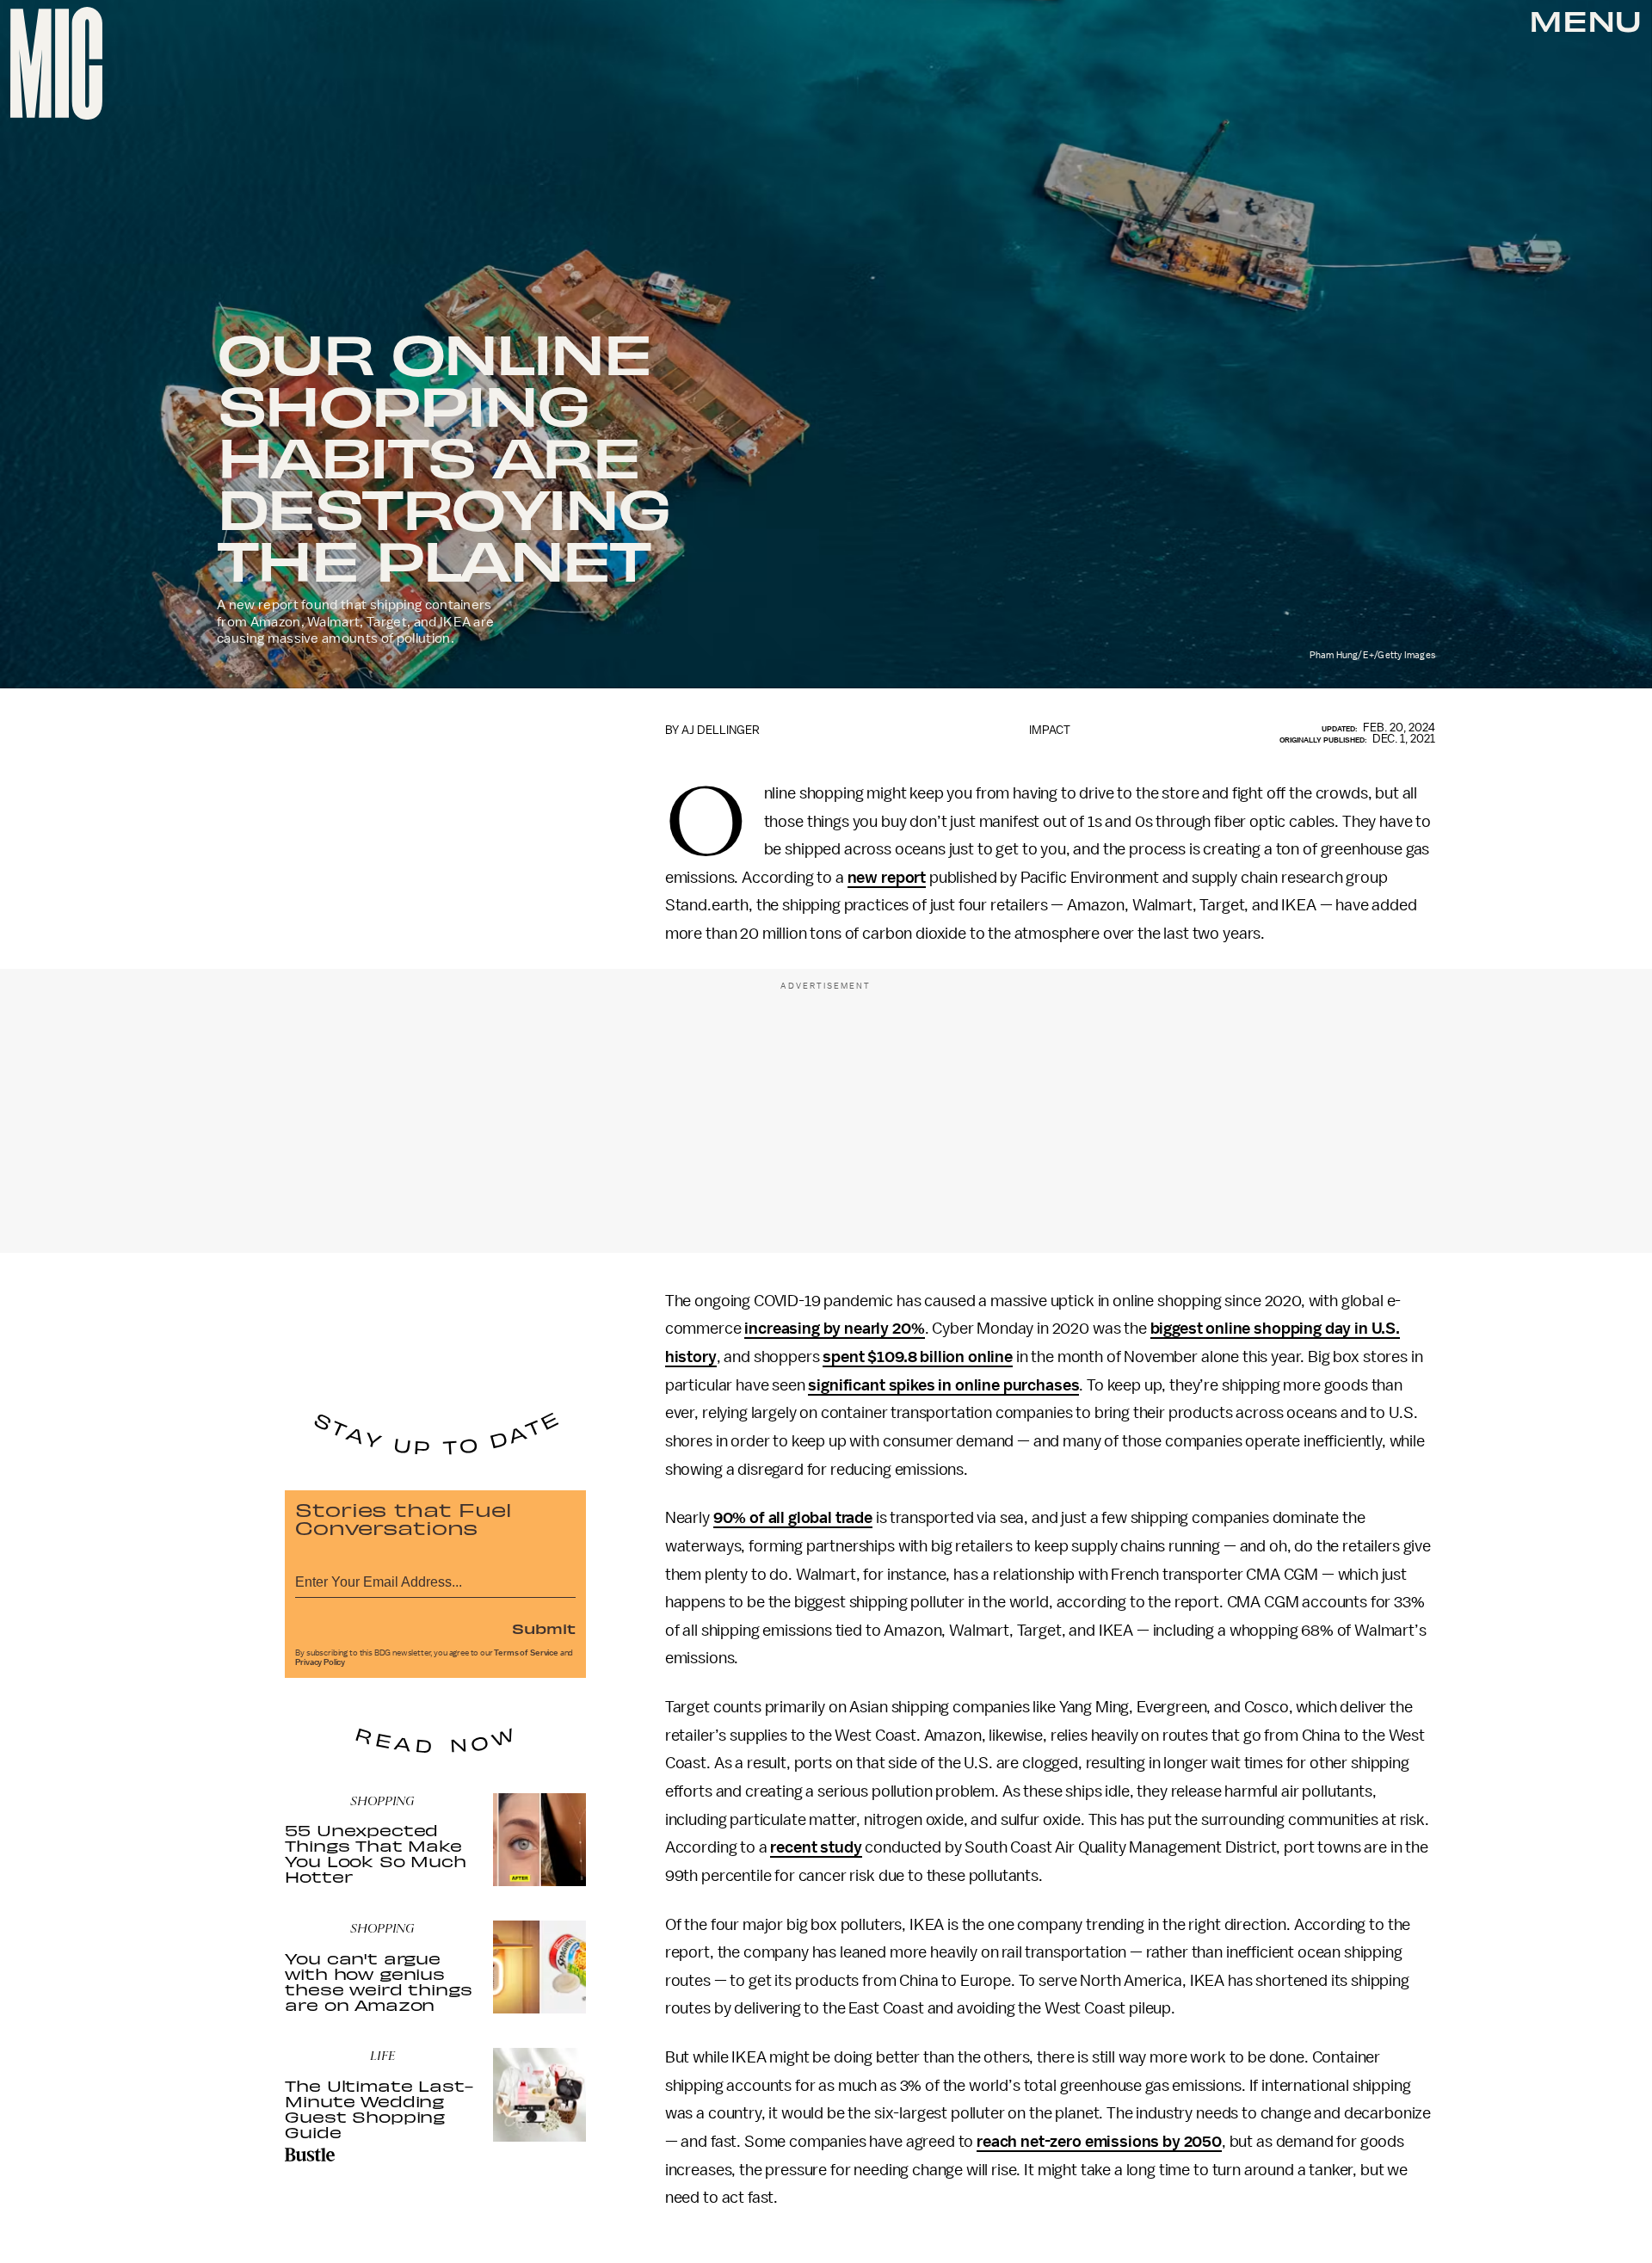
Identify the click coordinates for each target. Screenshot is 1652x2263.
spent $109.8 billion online (918, 1357)
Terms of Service (526, 1653)
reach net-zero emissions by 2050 (1099, 2142)
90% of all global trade (793, 1518)
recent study (816, 1847)
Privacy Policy (320, 1662)
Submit (544, 1628)
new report (887, 878)
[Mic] (56, 63)
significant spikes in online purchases (943, 1385)
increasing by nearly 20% (834, 1329)
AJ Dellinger (721, 730)
